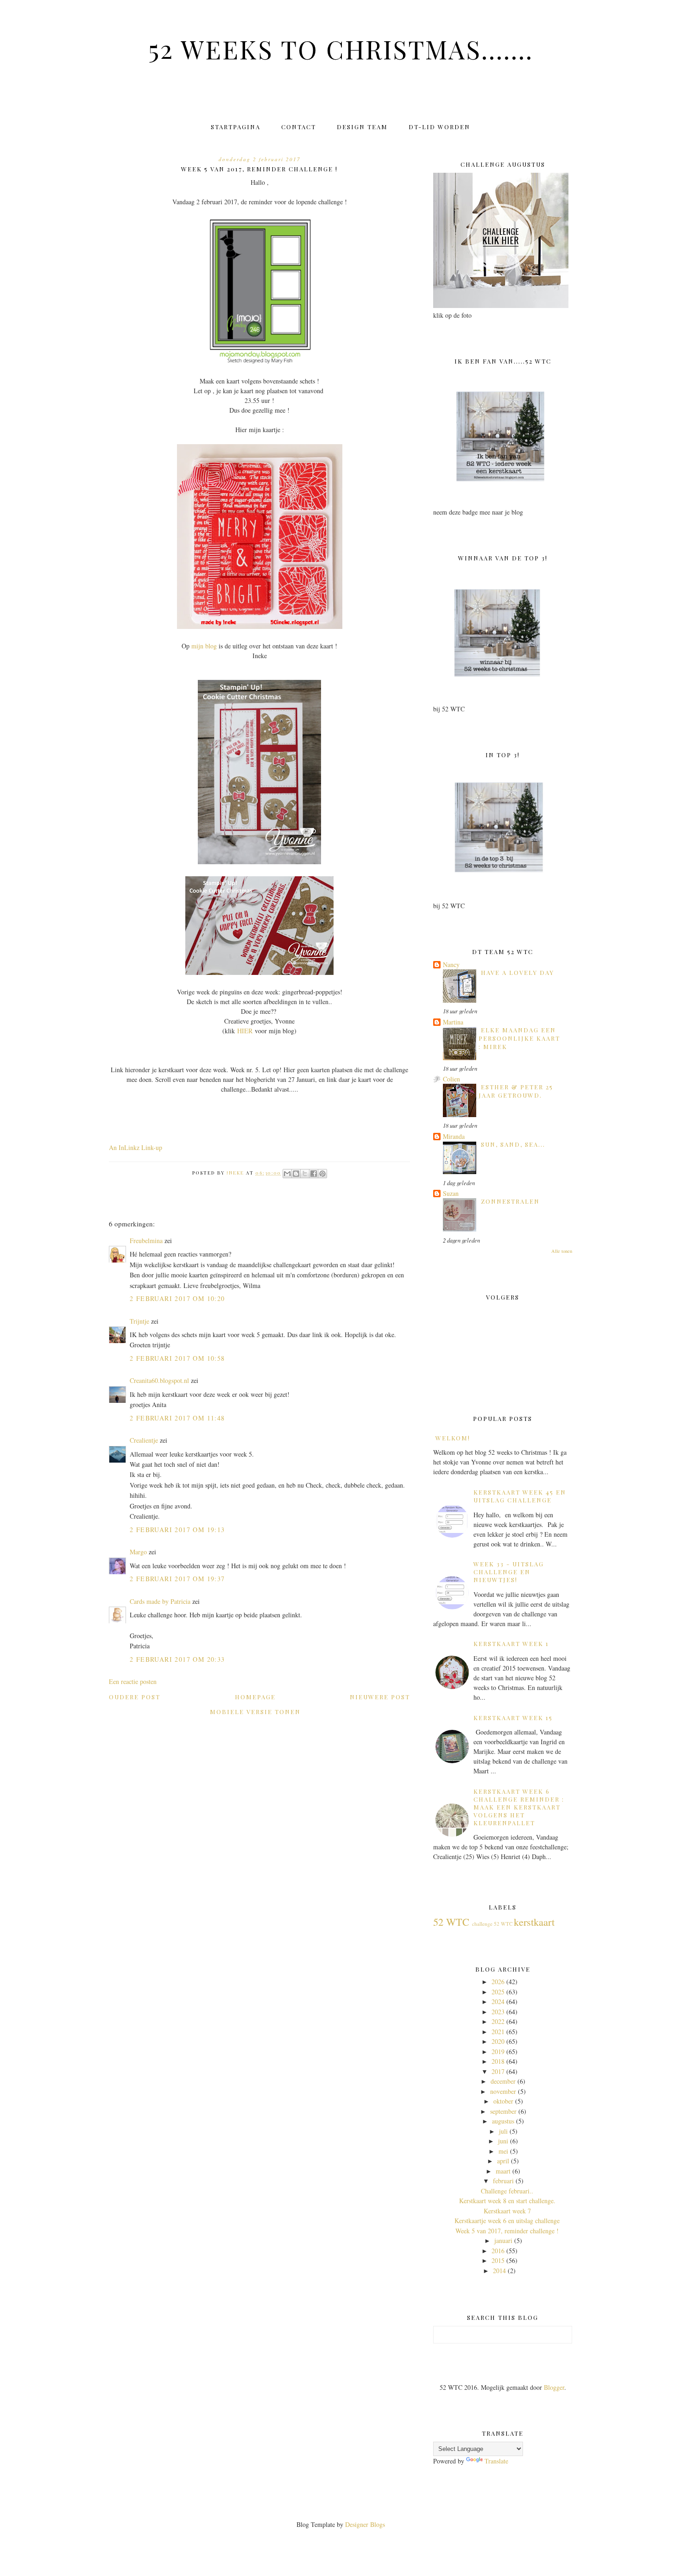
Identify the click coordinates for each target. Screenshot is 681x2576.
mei (503, 2151)
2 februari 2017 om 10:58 (177, 1358)
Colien (451, 1079)
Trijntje (139, 1321)
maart (503, 2171)
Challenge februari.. (507, 2191)
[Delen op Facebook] (314, 1174)
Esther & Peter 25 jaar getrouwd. (516, 1091)
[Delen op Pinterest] (322, 1174)
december (503, 2081)
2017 (498, 2071)
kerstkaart (534, 1922)
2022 (498, 2021)
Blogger (554, 2387)
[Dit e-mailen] (287, 1174)
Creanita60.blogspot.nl (159, 1380)
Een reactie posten (133, 1681)
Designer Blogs (365, 2524)
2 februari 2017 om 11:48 (177, 1418)
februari (503, 2181)
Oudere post (135, 1697)
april (503, 2161)
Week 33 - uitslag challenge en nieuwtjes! (509, 1572)
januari (503, 2240)
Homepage (255, 1697)
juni (503, 2141)
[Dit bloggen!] (296, 1174)
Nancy (451, 964)
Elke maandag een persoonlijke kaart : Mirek (519, 1038)
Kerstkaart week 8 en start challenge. (507, 2201)
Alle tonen (562, 1251)
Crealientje (144, 1440)
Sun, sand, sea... (513, 1144)
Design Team (362, 127)
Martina (453, 1022)
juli (503, 2131)
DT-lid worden (439, 127)
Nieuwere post (380, 1697)
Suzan (451, 1193)
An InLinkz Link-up (136, 1147)
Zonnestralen (510, 1201)
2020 (498, 2041)
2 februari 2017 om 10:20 (177, 1298)
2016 (498, 2251)
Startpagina (236, 127)
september (503, 2111)
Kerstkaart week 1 (511, 1643)
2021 (498, 2032)
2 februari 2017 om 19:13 (177, 1530)
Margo (138, 1552)
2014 (499, 2271)
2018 (498, 2061)
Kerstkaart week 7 (507, 2211)
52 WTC (451, 1922)
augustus (503, 2121)
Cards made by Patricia (160, 1601)
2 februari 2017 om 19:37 (177, 1579)
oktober (503, 2101)
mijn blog (204, 646)
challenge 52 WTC (492, 1924)
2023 (498, 2012)
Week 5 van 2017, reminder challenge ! (507, 2231)
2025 (498, 1992)
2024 (498, 2001)
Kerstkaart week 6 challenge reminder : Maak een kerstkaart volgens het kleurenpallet (519, 1807)
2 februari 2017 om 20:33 (177, 1659)
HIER (245, 1031)
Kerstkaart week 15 (513, 1718)
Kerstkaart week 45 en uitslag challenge (520, 1496)
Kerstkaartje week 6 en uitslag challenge (507, 2221)
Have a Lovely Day (517, 972)
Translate (496, 2461)
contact (299, 127)
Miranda (454, 1136)
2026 (498, 1982)
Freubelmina (146, 1241)
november (503, 2091)
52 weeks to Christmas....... (341, 49)
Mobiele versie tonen (255, 1712)
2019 (498, 2051)
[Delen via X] (305, 1174)
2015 (498, 2260)
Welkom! (453, 1438)
